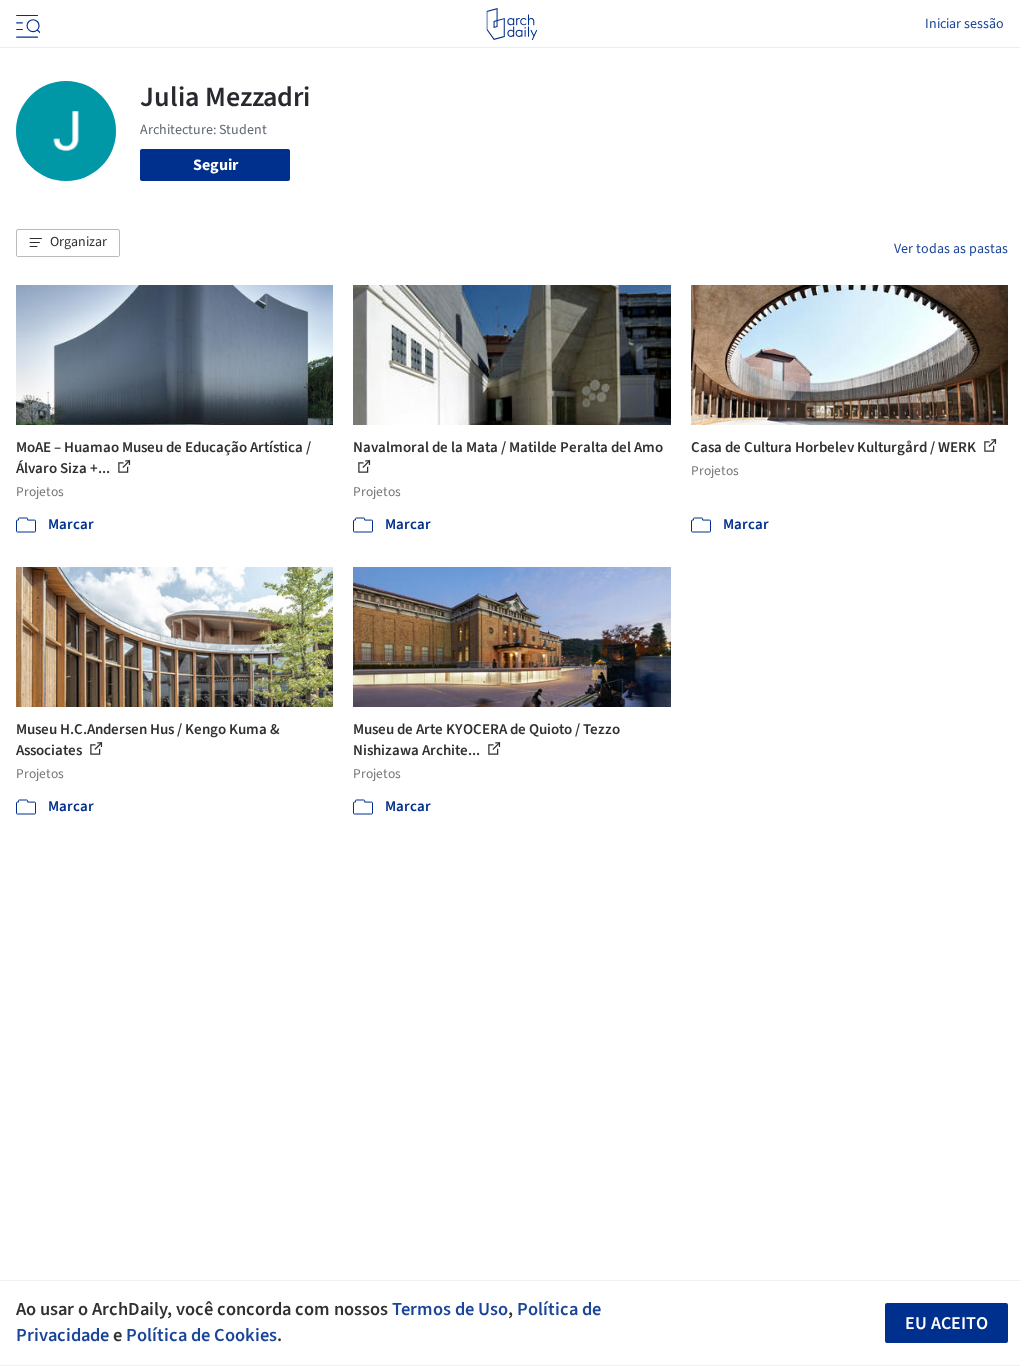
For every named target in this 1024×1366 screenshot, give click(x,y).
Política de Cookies (201, 1335)
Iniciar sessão (964, 24)
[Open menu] (26, 24)
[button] (68, 243)
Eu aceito (946, 1323)
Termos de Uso (450, 1309)
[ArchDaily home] (511, 24)
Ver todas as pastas (951, 249)
